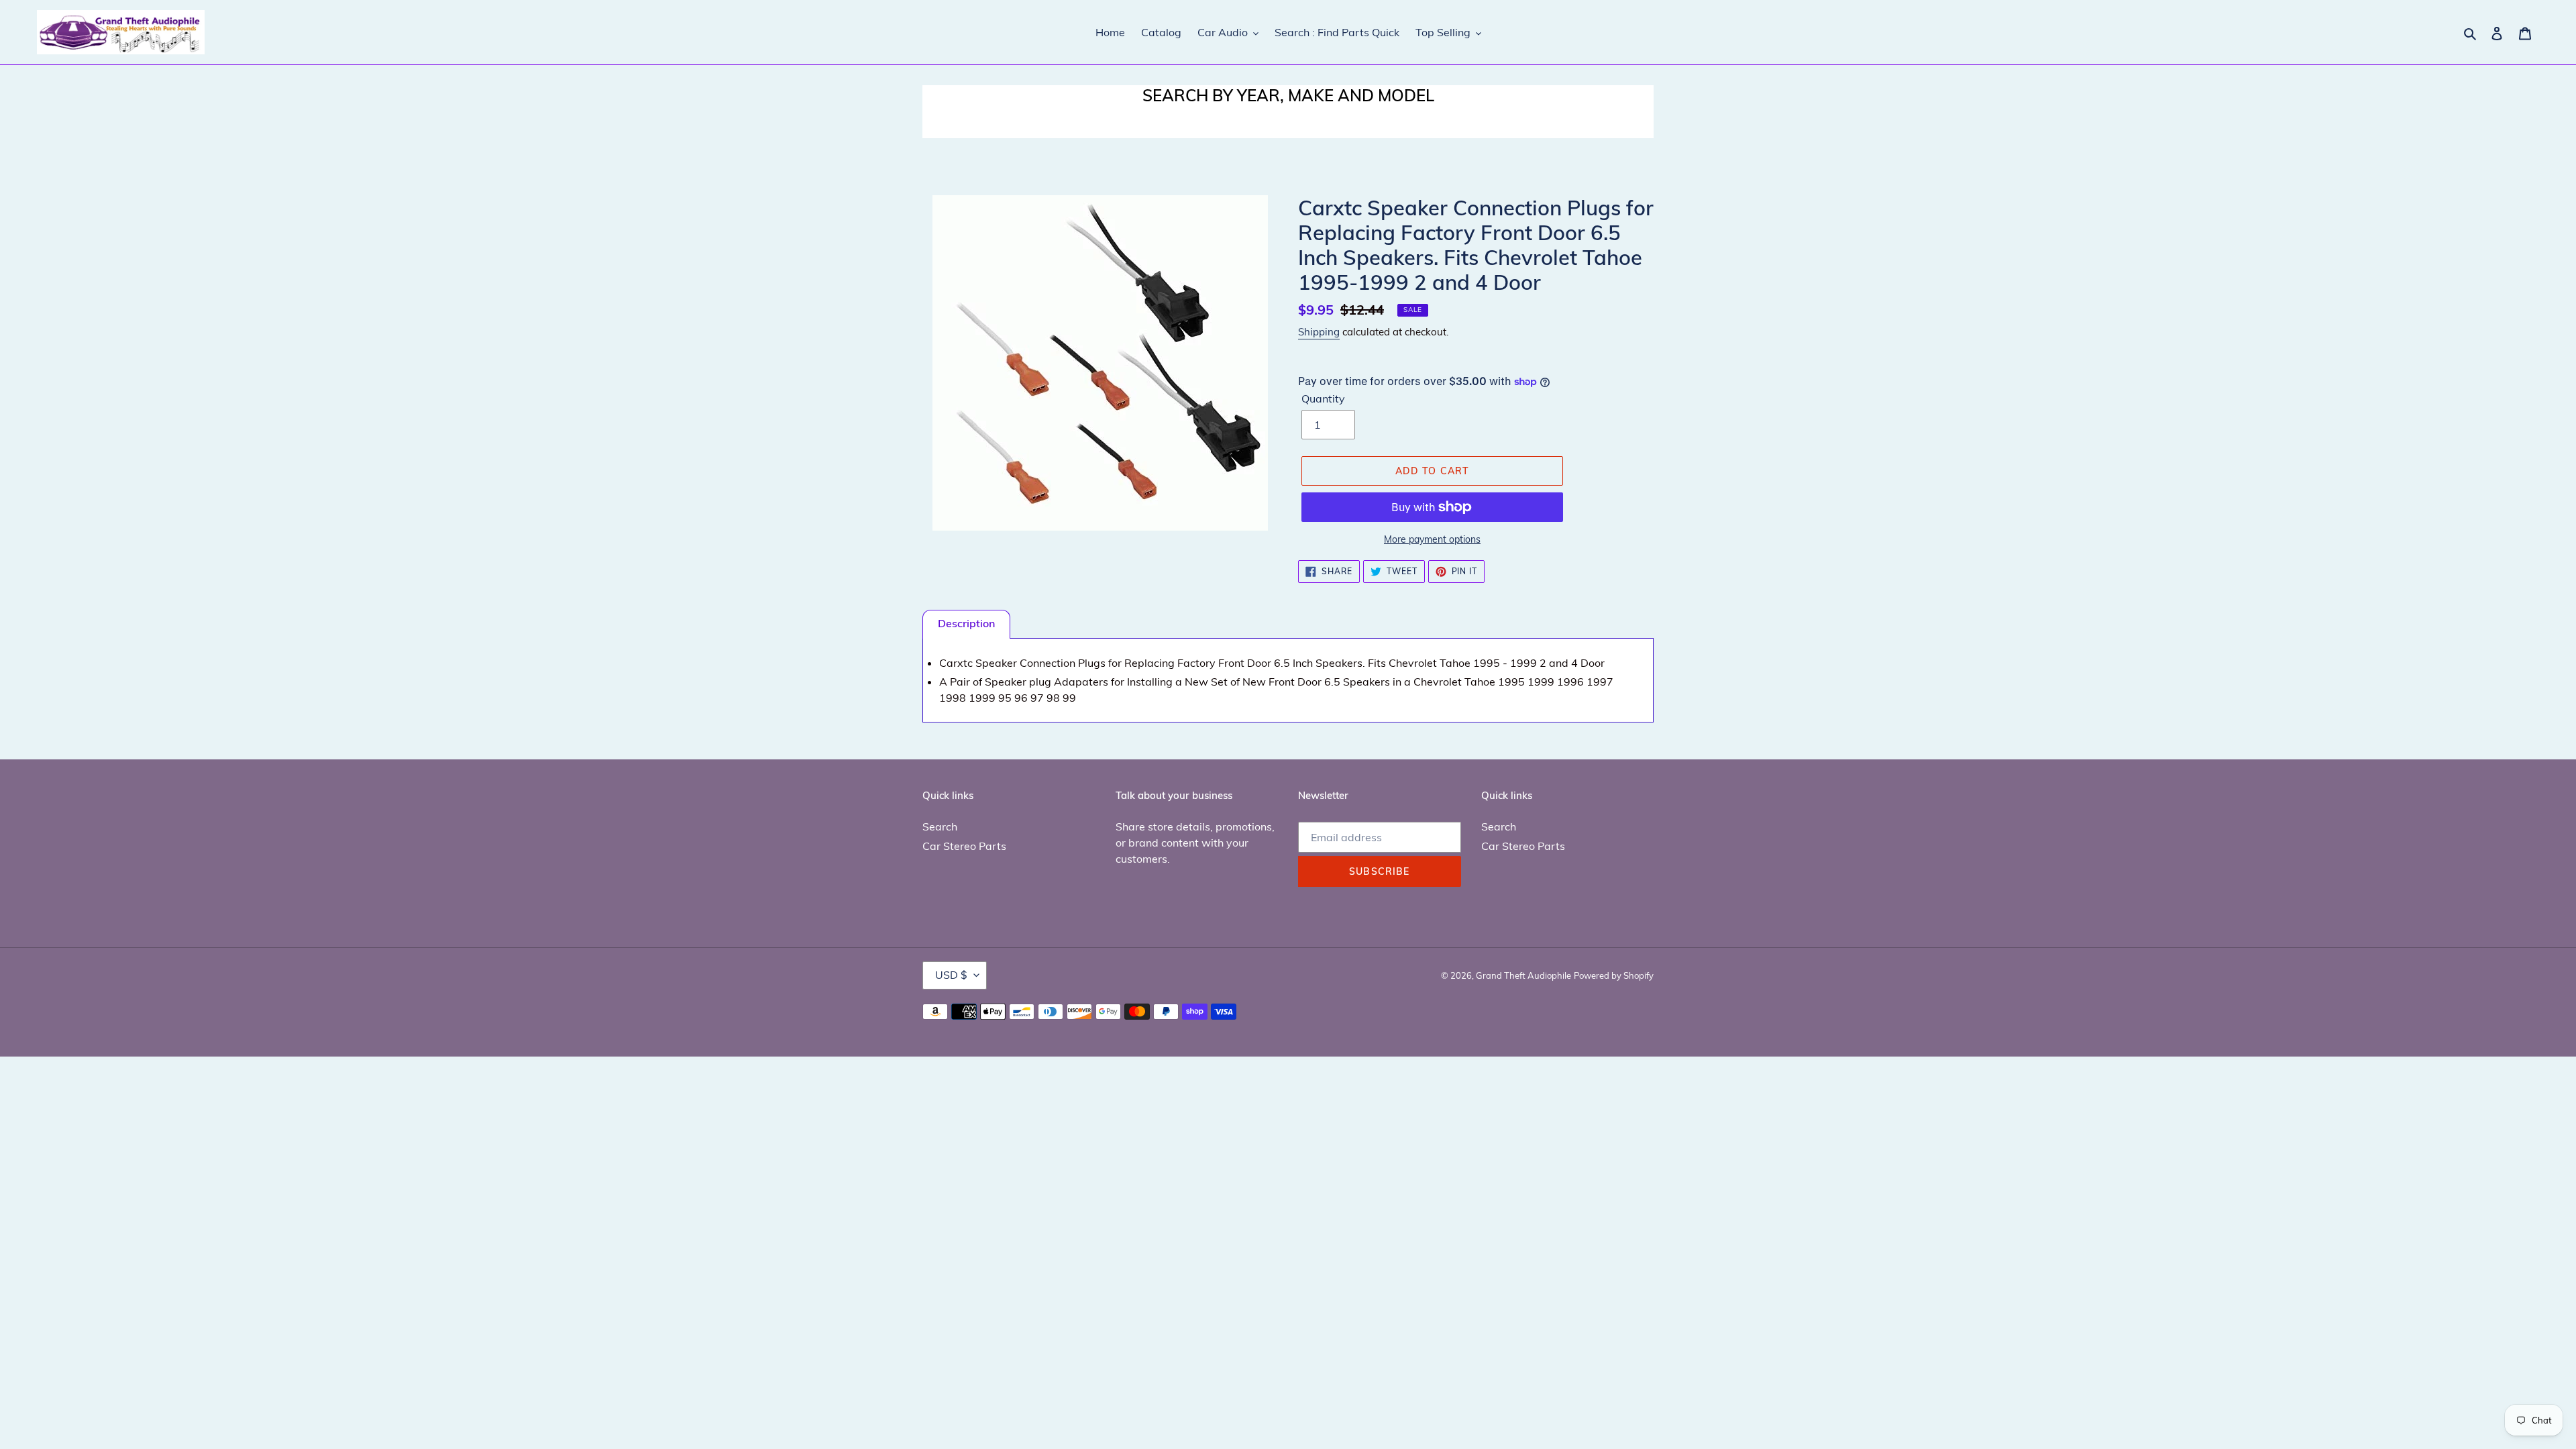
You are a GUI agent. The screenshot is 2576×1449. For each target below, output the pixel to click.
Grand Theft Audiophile (1523, 975)
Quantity (1323, 398)
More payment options (1432, 539)
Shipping (1319, 332)
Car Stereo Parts (964, 846)
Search (940, 826)
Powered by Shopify (1614, 975)
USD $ (951, 975)
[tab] (966, 624)
